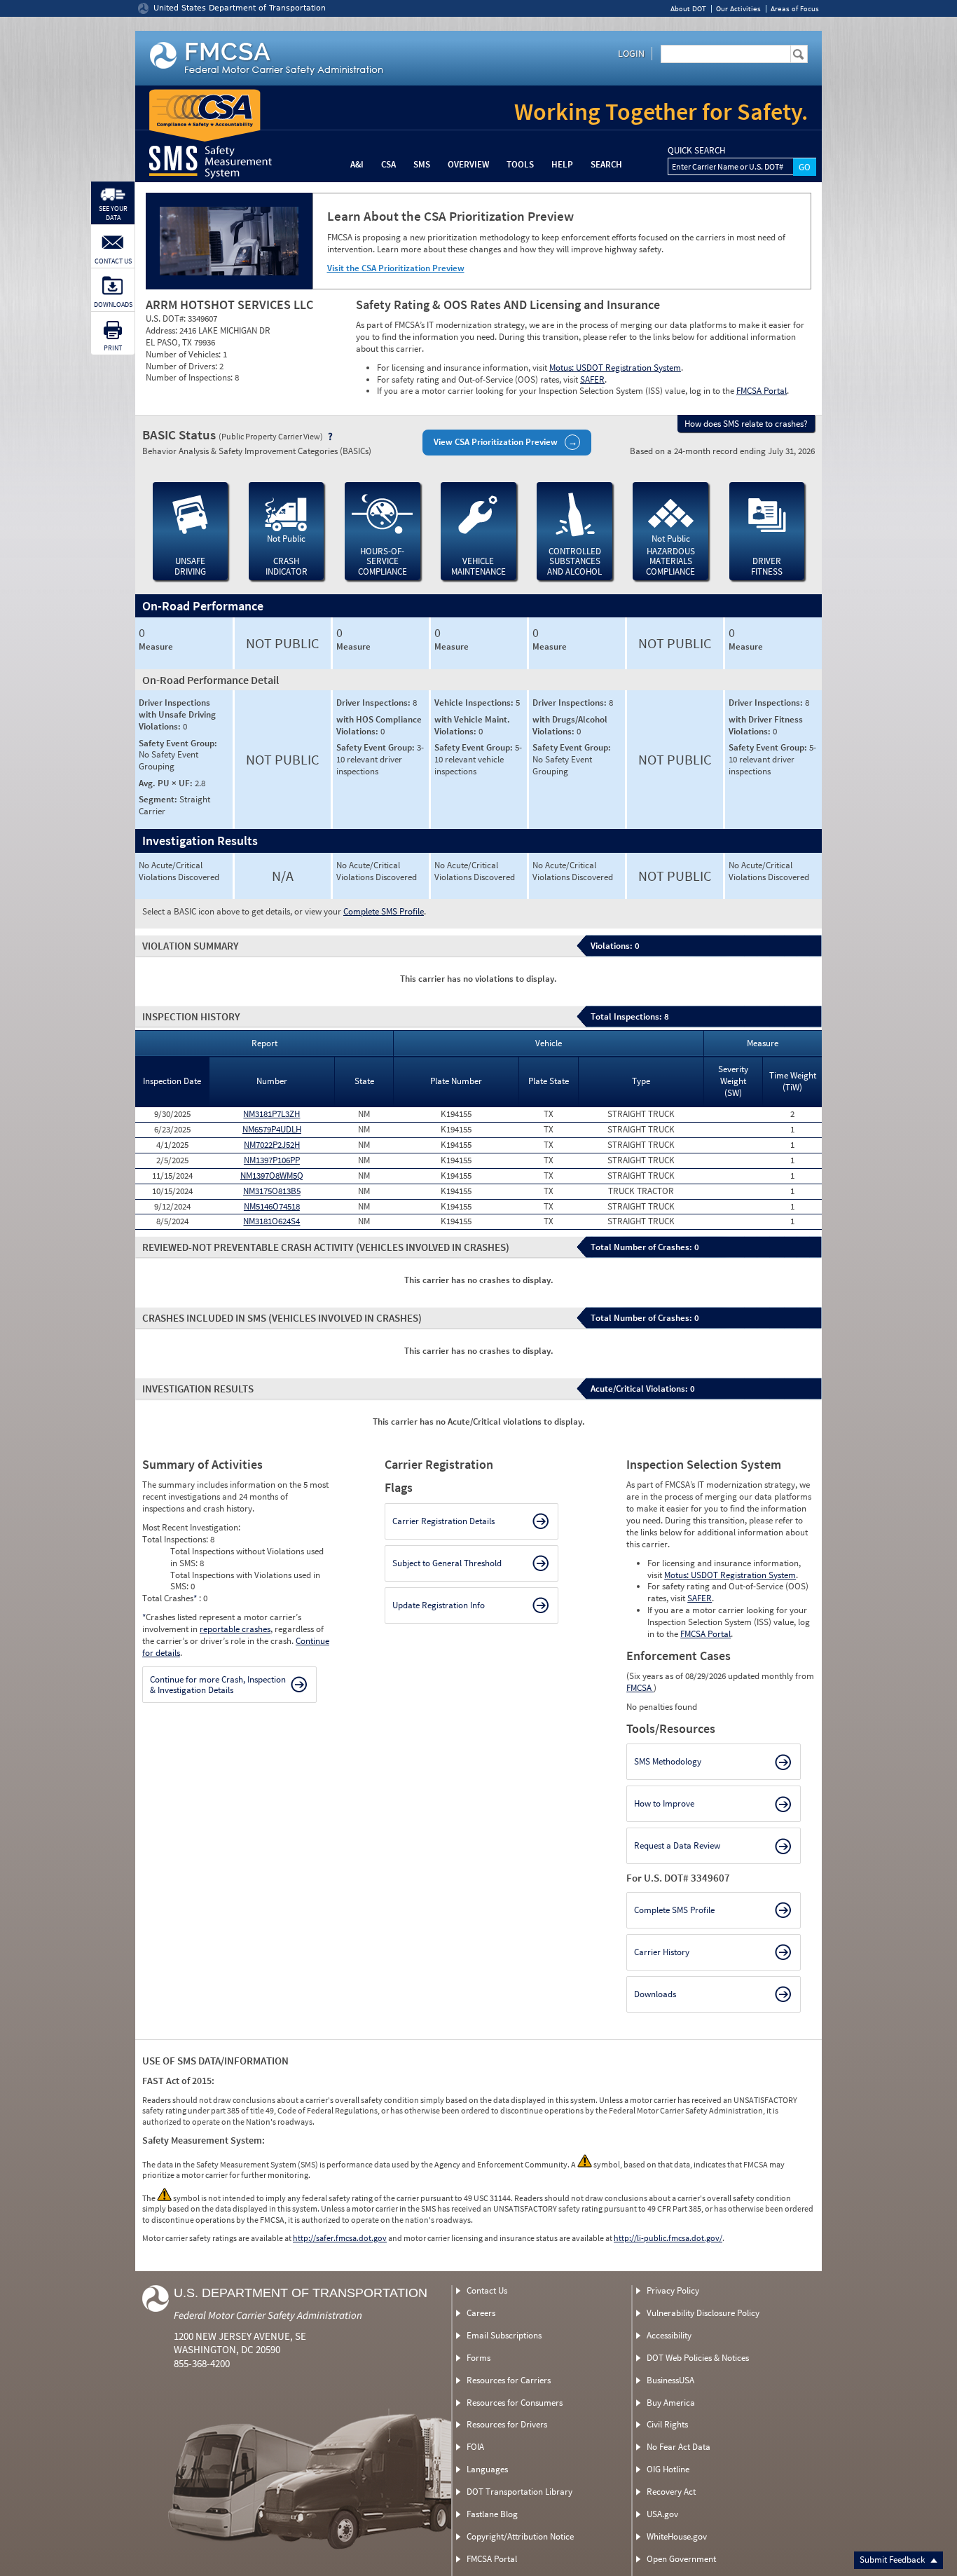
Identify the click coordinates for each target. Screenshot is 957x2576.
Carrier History (662, 1952)
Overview (468, 164)
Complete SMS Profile (384, 911)
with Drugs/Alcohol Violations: (570, 725)
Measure (156, 647)
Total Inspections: (176, 1539)
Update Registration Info (439, 1605)
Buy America (671, 2403)
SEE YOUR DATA (113, 213)
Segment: (159, 799)
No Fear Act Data (679, 2447)
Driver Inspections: (374, 703)
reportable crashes (235, 1629)
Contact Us (487, 2290)
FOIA (475, 2447)
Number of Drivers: (183, 366)
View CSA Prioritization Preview (496, 442)
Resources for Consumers (515, 2403)
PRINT (113, 348)
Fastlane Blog (492, 2514)
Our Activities (738, 9)
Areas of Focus (795, 9)
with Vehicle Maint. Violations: (472, 725)
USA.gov (662, 2514)
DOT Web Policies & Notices (698, 2358)
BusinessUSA (670, 2380)
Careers (481, 2313)
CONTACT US (113, 261)
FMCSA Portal (762, 391)
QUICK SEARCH (696, 151)
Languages (487, 2469)
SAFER (592, 379)
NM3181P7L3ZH (271, 1114)
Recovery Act (671, 2492)
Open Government (681, 2559)
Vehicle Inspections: (475, 703)
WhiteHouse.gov (677, 2536)
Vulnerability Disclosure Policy (703, 2313)
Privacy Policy (673, 2290)
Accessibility (669, 2335)
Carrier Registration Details (443, 1521)
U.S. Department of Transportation (301, 2293)
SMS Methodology (668, 1761)
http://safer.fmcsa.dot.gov (340, 2238)
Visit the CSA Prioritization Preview (396, 268)
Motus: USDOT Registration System (615, 368)
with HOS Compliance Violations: (379, 725)
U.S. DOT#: (167, 318)
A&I (357, 164)
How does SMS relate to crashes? (746, 424)
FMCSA (640, 1688)
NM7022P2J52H (272, 1145)
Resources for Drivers (507, 2424)
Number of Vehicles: (184, 354)
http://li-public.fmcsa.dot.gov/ (668, 2238)
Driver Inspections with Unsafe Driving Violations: (177, 714)
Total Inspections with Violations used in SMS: (245, 1581)
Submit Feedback (893, 2560)
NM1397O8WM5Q (272, 1176)
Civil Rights (667, 2424)
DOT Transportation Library (519, 2492)
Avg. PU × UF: (167, 783)
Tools (520, 164)
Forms (478, 2358)
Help (562, 164)
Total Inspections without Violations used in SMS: (247, 1557)
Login (631, 53)
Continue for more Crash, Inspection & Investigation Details (218, 1685)
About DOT (688, 9)
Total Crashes (170, 1598)
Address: (163, 330)
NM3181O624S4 (271, 1221)
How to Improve (664, 1803)
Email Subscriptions (504, 2335)
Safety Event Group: (178, 743)
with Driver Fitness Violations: (766, 725)
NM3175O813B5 (272, 1191)
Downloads (655, 1994)
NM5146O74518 (272, 1206)
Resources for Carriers (509, 2380)
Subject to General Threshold (447, 1563)
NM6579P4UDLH (272, 1129)
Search (606, 164)
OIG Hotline (668, 2469)
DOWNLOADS (113, 304)
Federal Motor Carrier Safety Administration (268, 2315)
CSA (388, 164)
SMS (422, 164)
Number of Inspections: (190, 377)
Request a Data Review (677, 1845)
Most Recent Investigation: (191, 1527)
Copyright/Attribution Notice (520, 2536)
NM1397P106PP (272, 1160)
